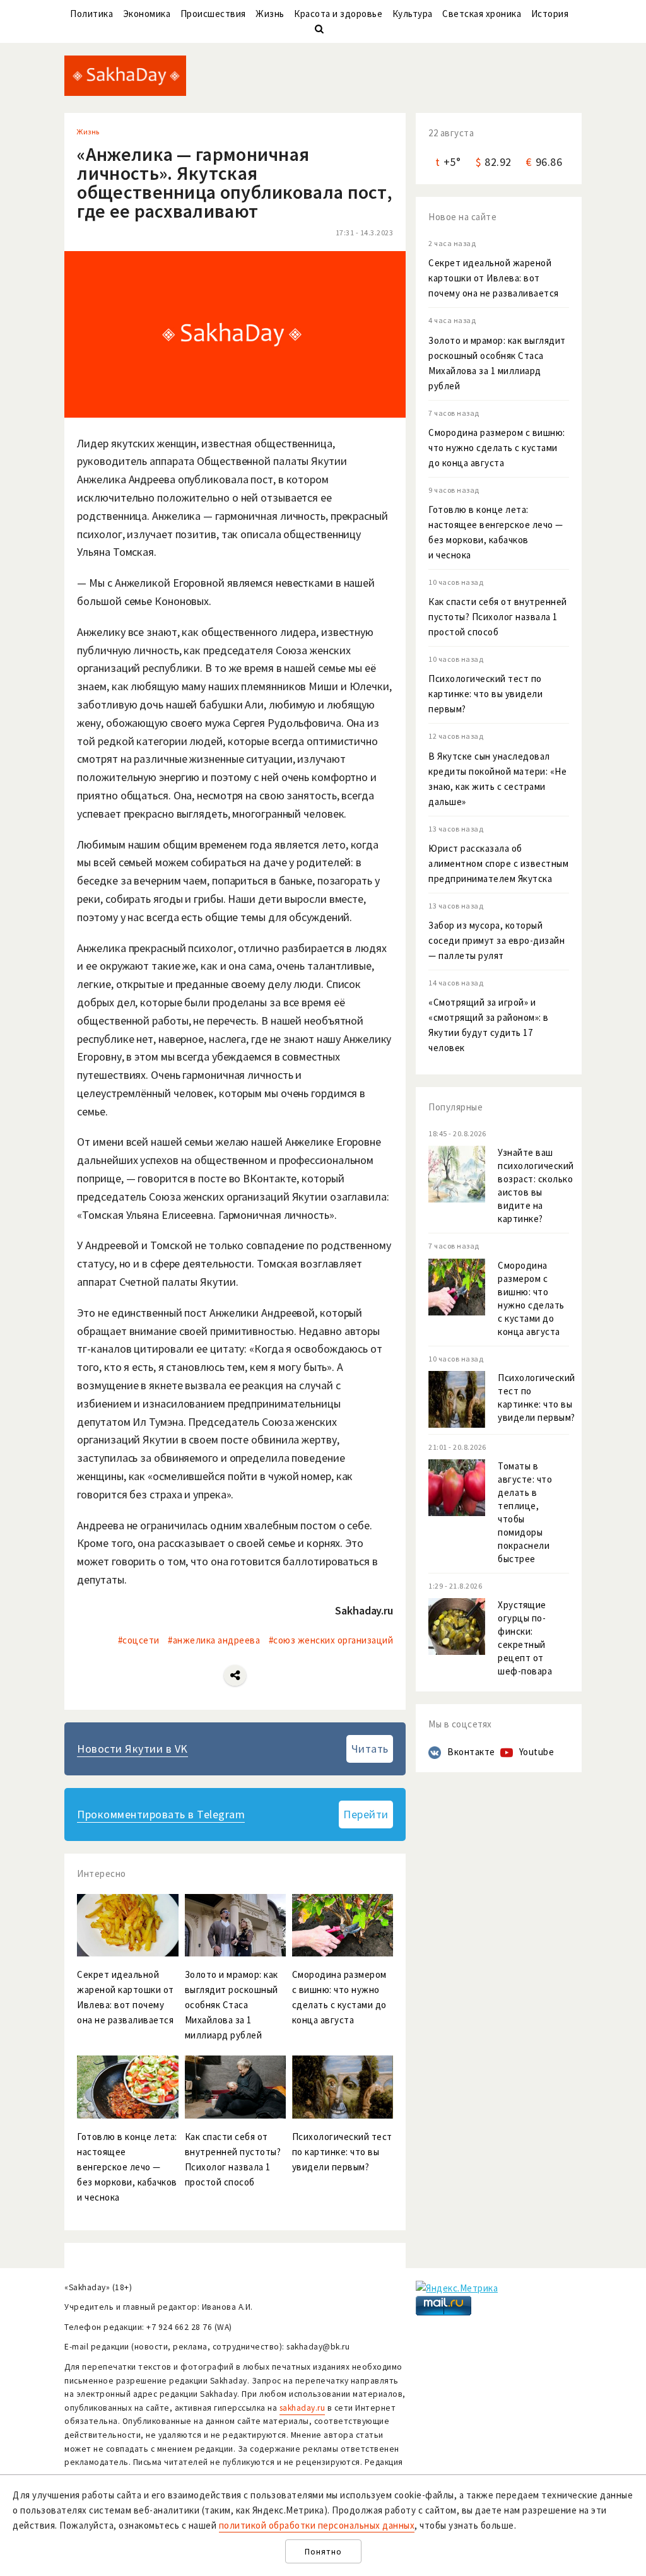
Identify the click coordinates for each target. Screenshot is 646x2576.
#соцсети (139, 1640)
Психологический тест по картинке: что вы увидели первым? (485, 694)
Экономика (147, 14)
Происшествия (213, 14)
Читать (370, 1749)
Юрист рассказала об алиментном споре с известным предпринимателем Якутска (498, 863)
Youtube (537, 1752)
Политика (91, 14)
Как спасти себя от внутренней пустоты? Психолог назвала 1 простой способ (498, 617)
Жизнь (270, 14)
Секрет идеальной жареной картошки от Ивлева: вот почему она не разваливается (494, 278)
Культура (413, 14)
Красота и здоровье (338, 14)
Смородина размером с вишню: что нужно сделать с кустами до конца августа (497, 448)
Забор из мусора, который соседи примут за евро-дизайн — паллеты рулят (496, 940)
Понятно (323, 2552)
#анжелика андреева (214, 1640)
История (550, 14)
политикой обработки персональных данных (317, 2525)
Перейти (366, 1814)
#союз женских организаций (331, 1640)
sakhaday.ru (302, 2408)
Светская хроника (482, 14)
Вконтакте (471, 1752)
